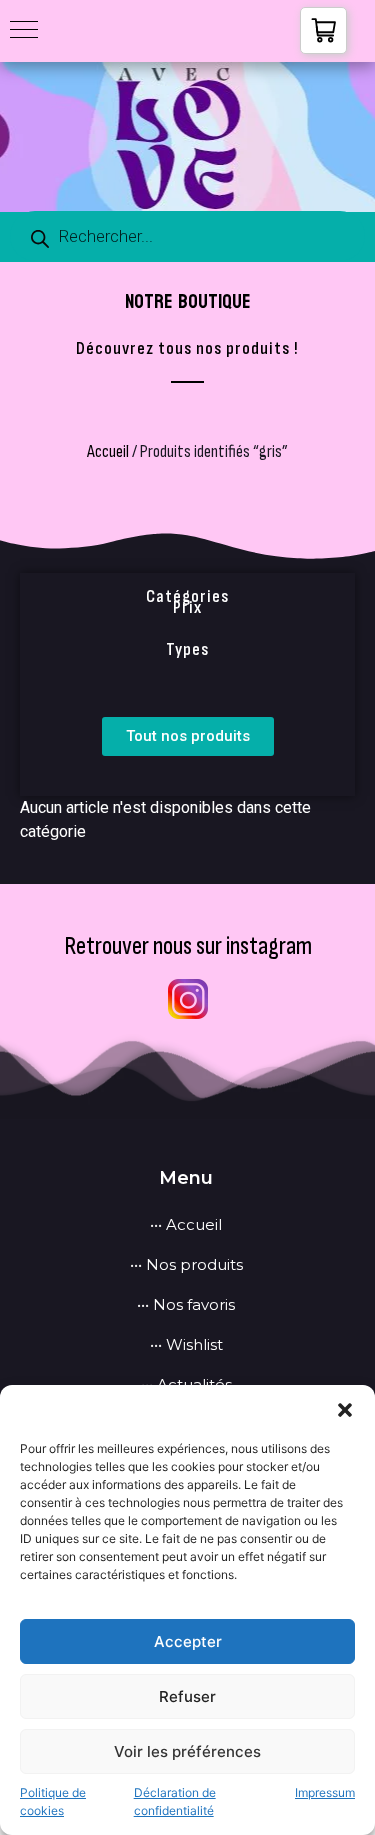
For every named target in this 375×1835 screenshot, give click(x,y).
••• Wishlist (186, 1344)
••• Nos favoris (186, 1304)
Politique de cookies (53, 1801)
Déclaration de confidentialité (175, 1801)
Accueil (108, 451)
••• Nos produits (186, 1264)
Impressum (325, 1792)
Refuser (187, 1696)
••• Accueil (186, 1224)
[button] (345, 1410)
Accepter (188, 1641)
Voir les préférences (187, 1751)
